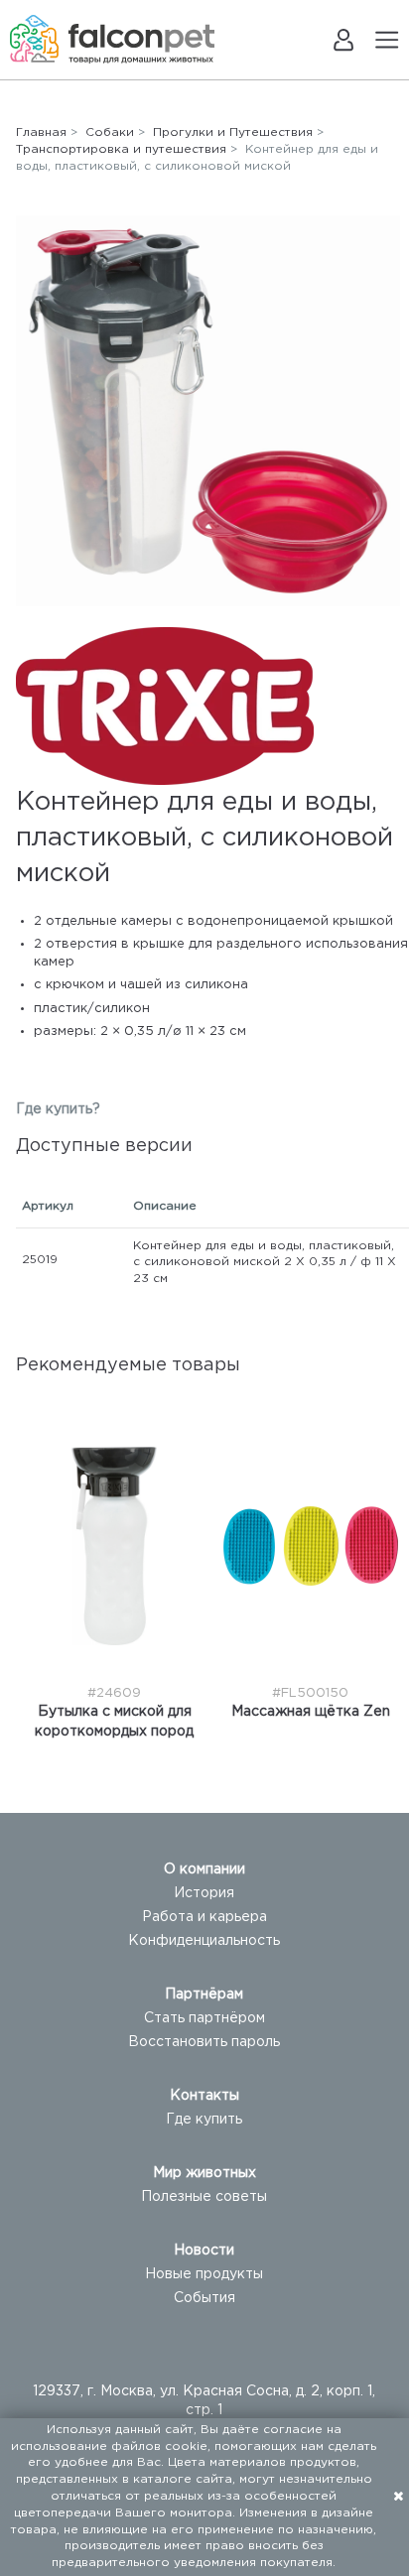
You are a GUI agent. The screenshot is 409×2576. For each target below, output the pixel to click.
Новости (204, 2251)
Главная (41, 132)
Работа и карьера (204, 1917)
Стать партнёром (204, 2018)
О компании (204, 1869)
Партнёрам (204, 1995)
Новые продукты (204, 2274)
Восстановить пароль (204, 2042)
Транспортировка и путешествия (121, 149)
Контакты (204, 2096)
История (204, 1893)
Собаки (110, 132)
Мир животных (204, 2173)
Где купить (204, 2120)
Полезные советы (204, 2197)
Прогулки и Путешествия (233, 132)
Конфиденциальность (204, 1941)
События (204, 2298)
